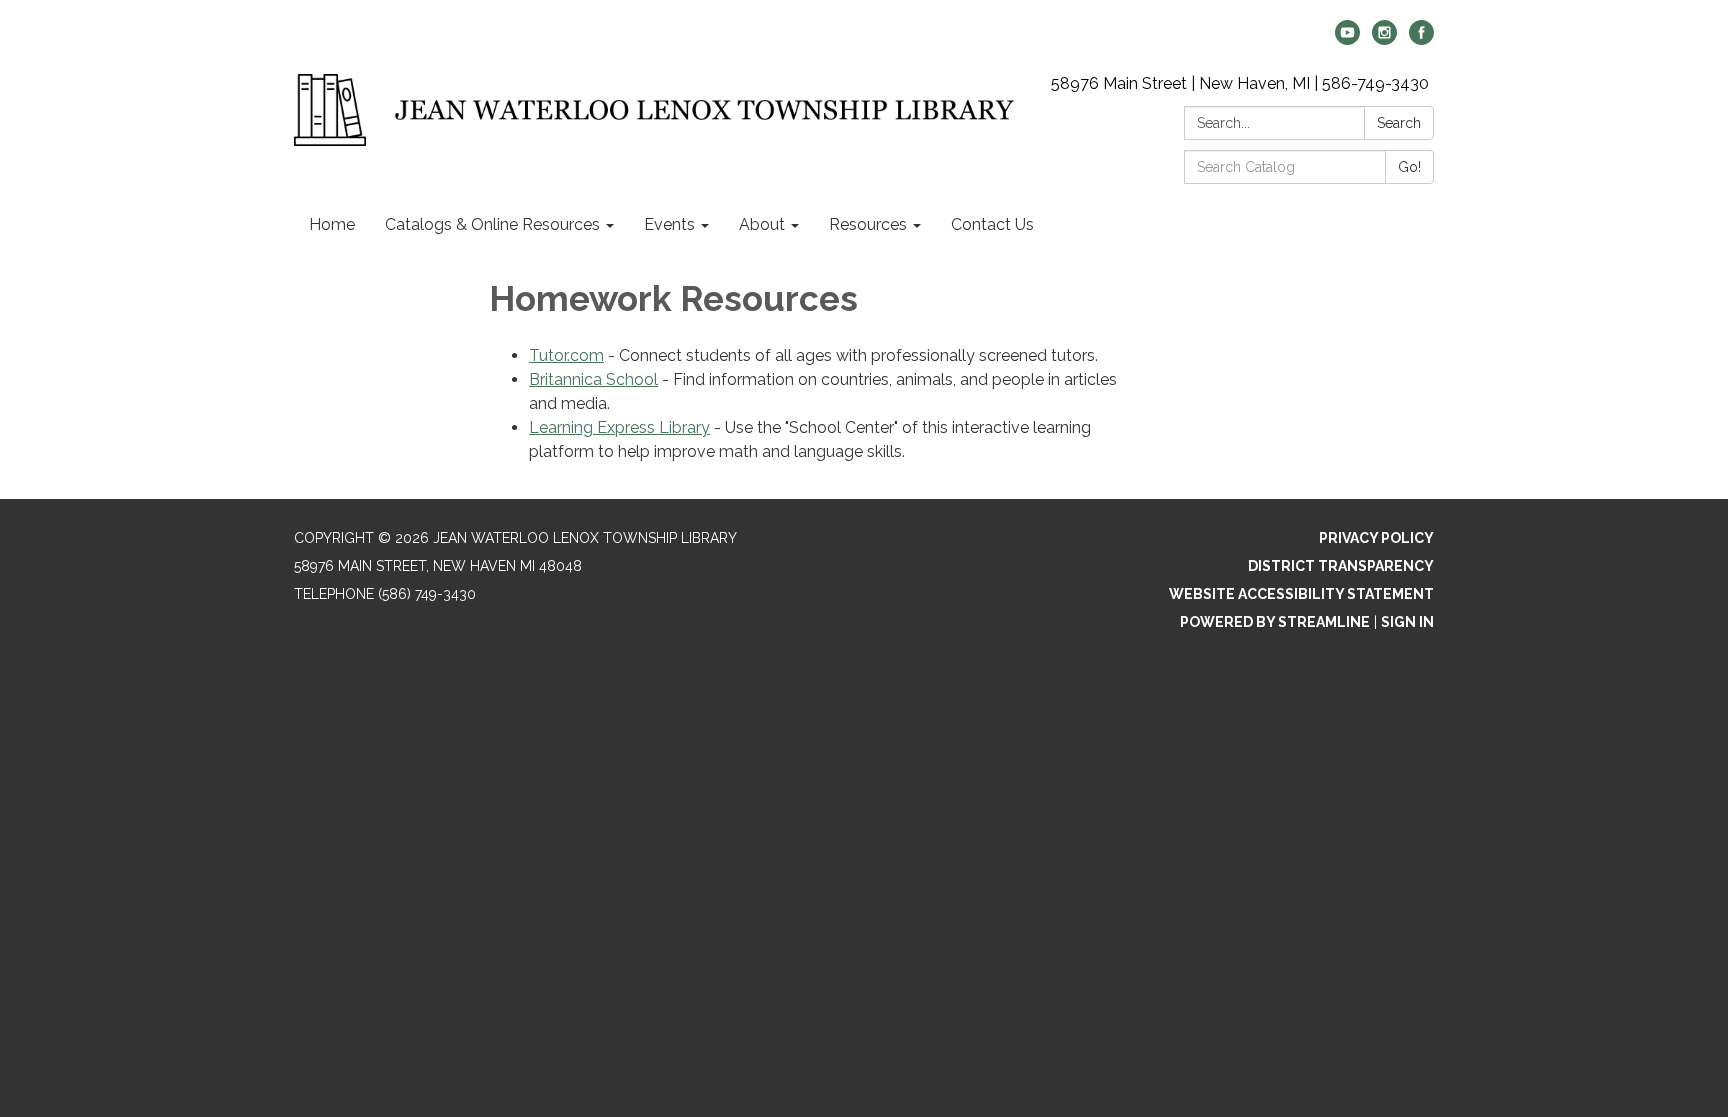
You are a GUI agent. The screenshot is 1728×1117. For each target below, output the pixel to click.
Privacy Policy (1376, 538)
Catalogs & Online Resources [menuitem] (492, 224)
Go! (1409, 167)
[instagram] (1384, 39)
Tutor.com (566, 355)
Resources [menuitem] (868, 224)
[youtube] (1347, 39)
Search (1399, 123)
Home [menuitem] (332, 224)
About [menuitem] (762, 224)
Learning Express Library (619, 427)
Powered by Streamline (1275, 622)
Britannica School (593, 379)
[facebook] (1421, 39)
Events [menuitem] (669, 224)
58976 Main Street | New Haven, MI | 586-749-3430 (1240, 83)
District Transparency (1341, 566)
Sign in (1407, 622)
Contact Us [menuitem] (992, 224)
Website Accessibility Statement (1301, 594)
